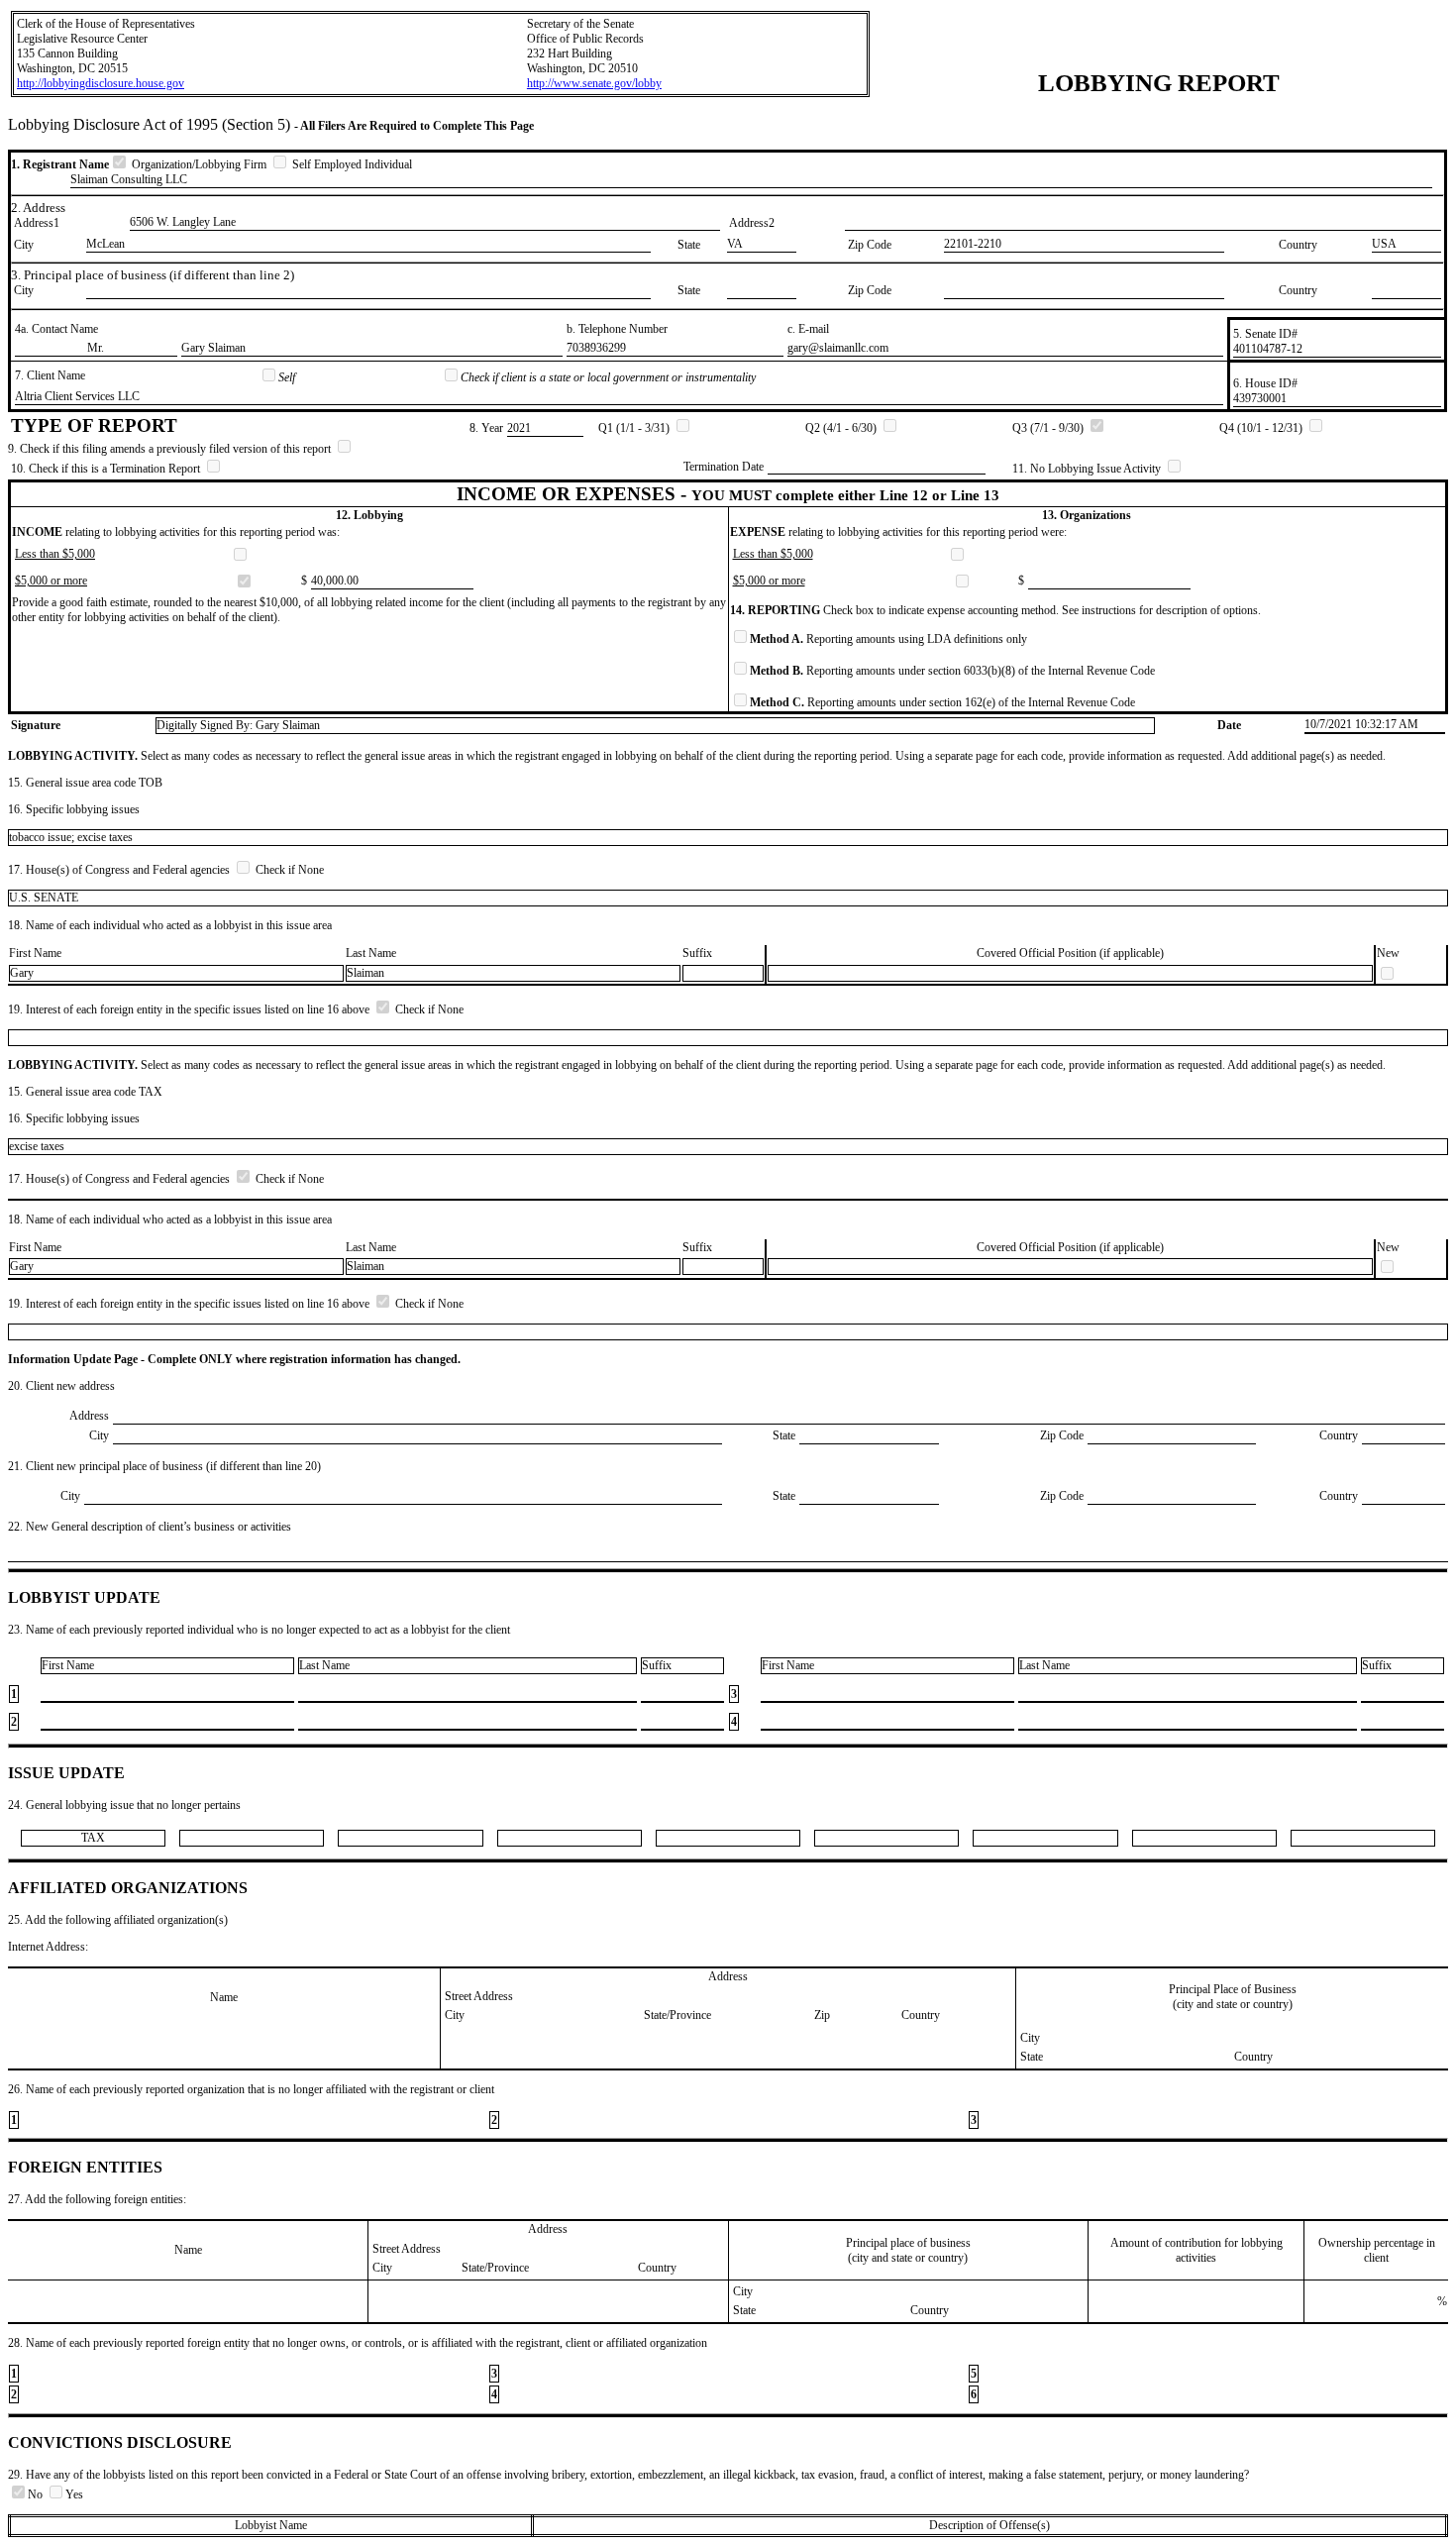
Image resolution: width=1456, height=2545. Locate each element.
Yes (74, 2494)
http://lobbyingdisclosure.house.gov (101, 83)
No (37, 2494)
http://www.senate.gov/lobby (594, 83)
